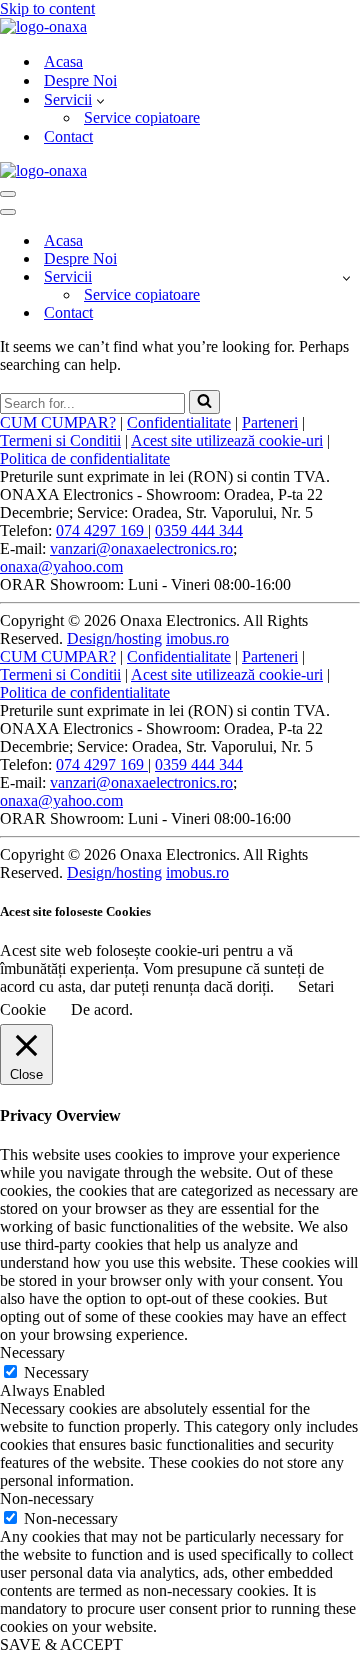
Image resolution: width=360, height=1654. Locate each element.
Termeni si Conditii (60, 440)
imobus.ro (197, 638)
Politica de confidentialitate (85, 458)
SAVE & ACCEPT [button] (61, 1644)
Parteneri (270, 422)
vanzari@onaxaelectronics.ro (141, 548)
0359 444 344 (199, 530)
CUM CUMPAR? (58, 422)
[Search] (204, 402)
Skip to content (47, 8)
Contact (68, 136)
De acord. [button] (102, 1009)
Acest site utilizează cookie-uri (227, 440)
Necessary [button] (32, 1352)
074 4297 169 (102, 530)
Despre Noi (80, 80)
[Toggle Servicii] (346, 277)
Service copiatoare (142, 117)
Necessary (56, 1372)
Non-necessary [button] (47, 1498)
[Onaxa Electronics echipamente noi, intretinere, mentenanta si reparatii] (43, 26)
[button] (100, 100)
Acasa (63, 61)
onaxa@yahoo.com (61, 566)
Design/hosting (114, 638)
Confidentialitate (179, 422)
